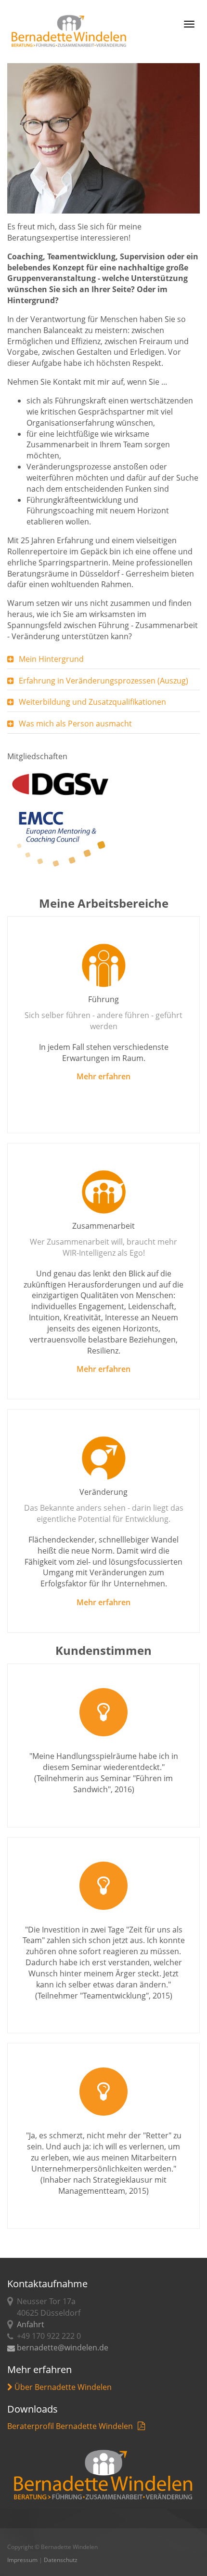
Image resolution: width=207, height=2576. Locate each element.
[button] (103, 659)
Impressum (22, 2560)
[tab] (103, 659)
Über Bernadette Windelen (62, 2387)
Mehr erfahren (103, 1076)
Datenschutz (61, 2560)
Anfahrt (31, 2324)
